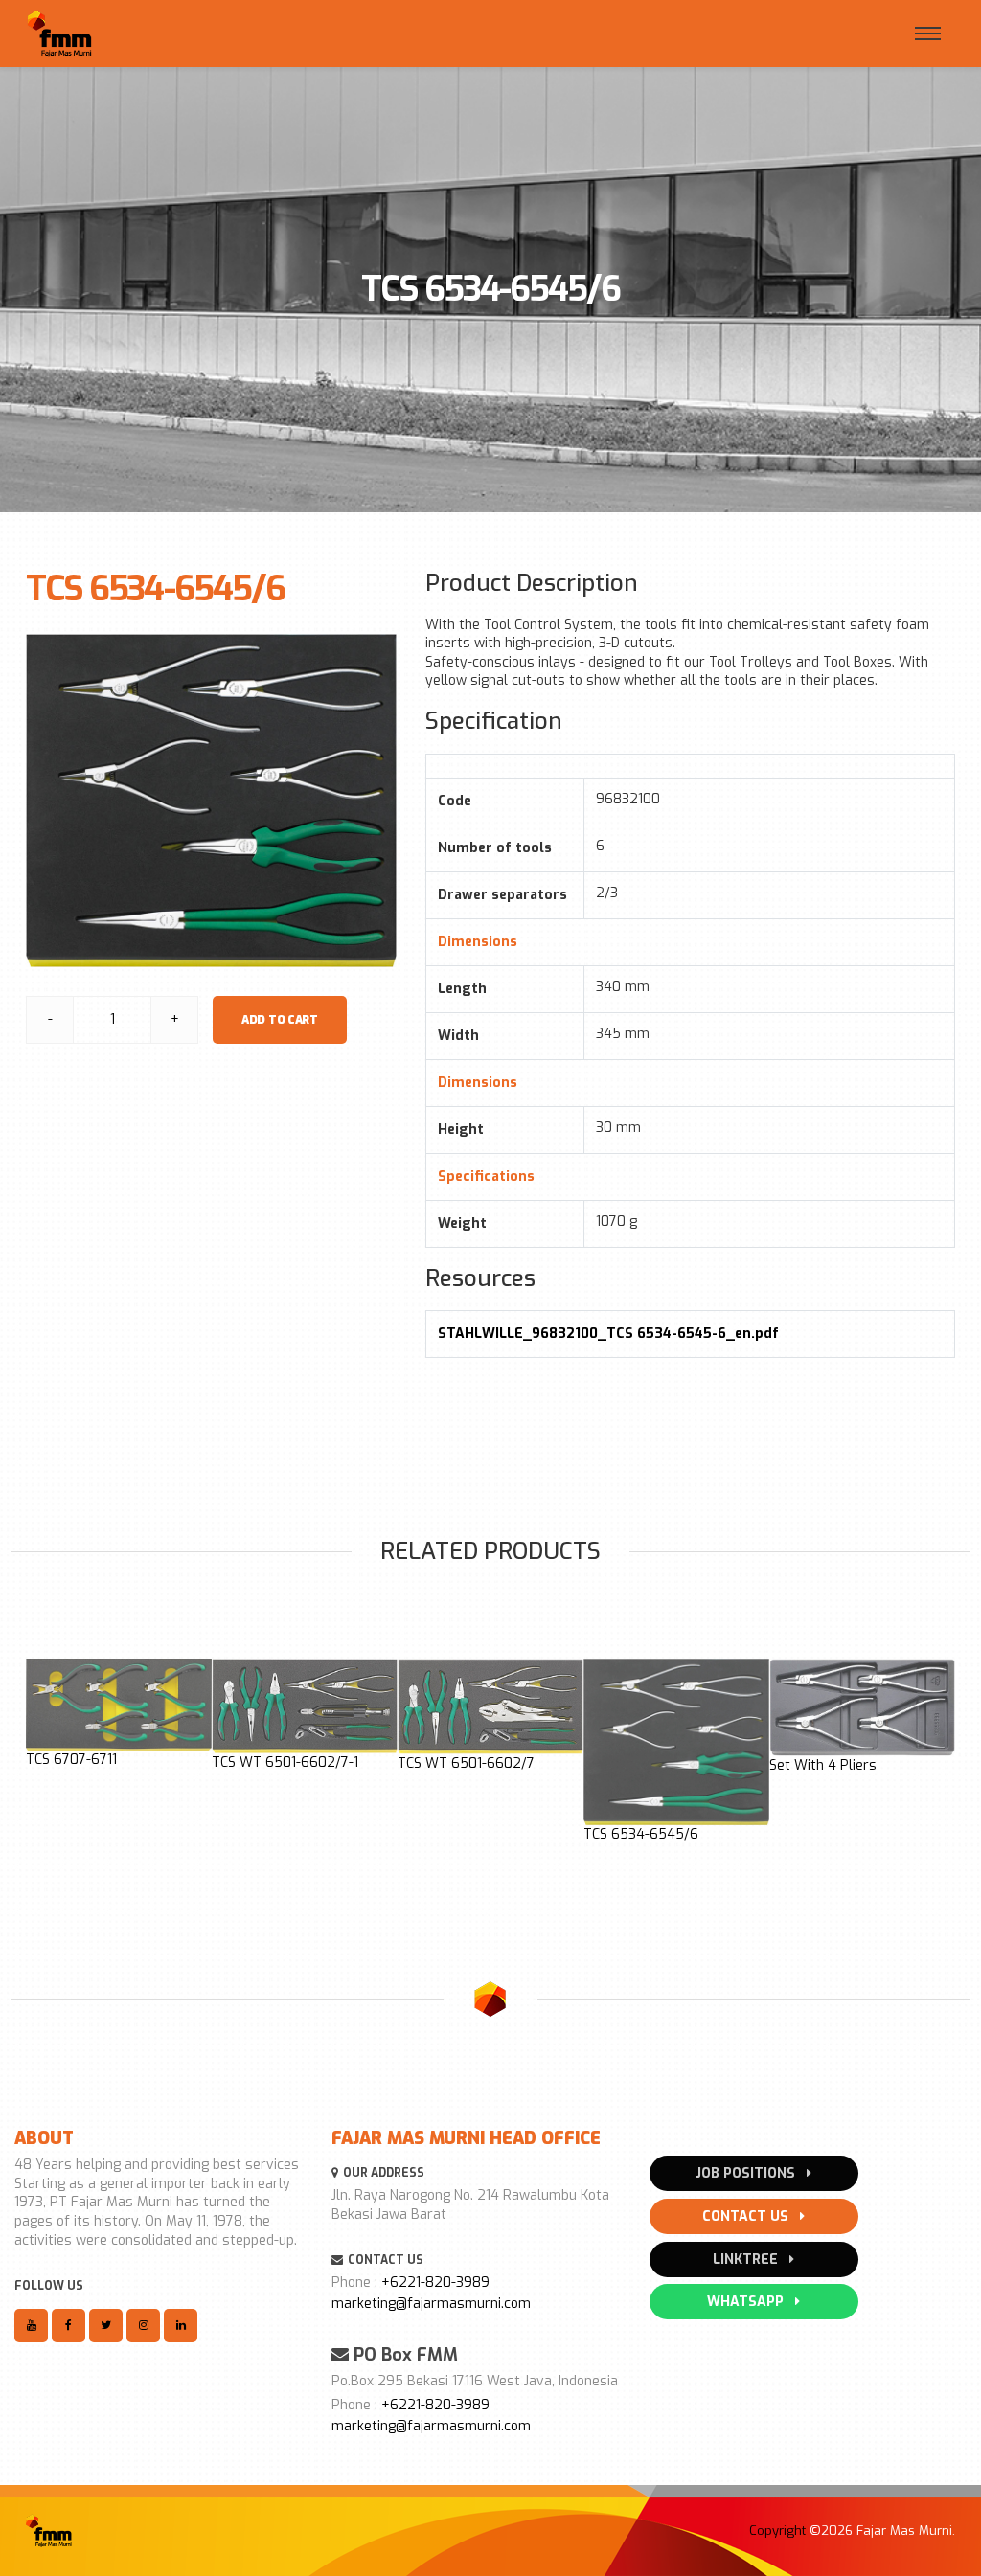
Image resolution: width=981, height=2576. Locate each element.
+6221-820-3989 (435, 2282)
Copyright (777, 2531)
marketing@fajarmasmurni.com (431, 2304)
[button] (36, 1766)
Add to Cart (280, 1020)
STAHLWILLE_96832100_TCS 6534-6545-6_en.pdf (608, 1333)
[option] (119, 1714)
